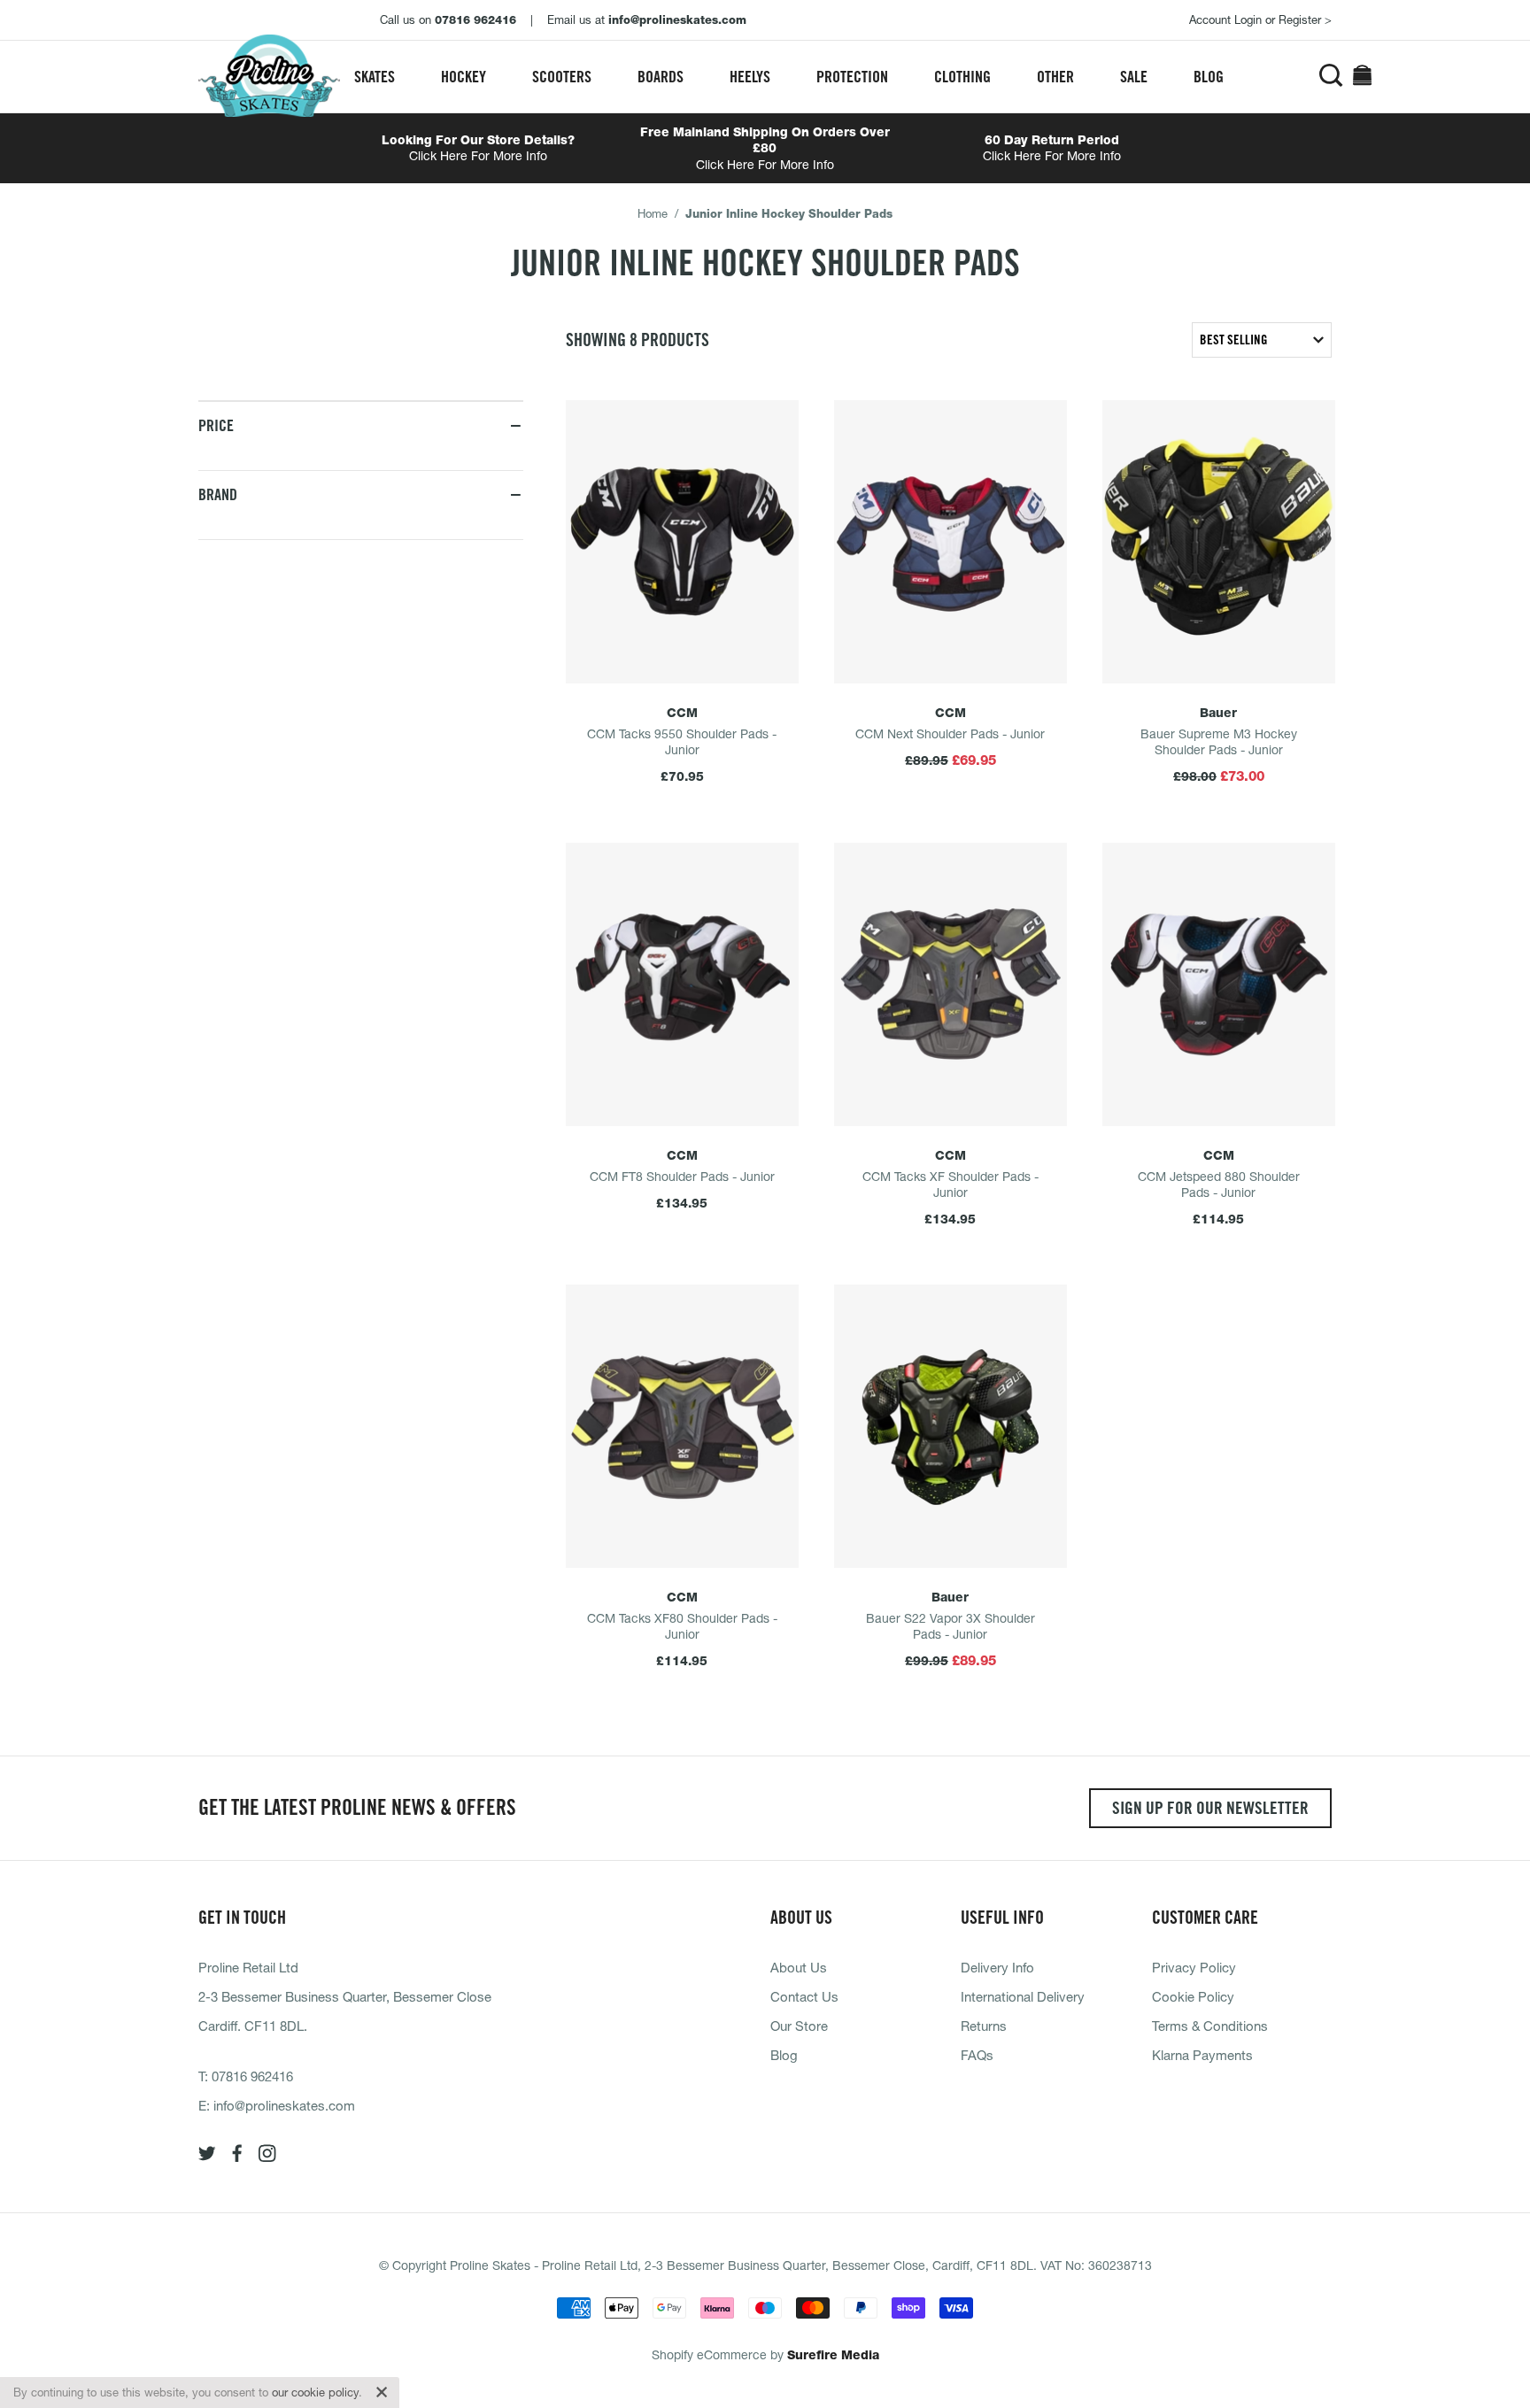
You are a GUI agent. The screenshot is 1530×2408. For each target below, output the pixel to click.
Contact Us (804, 1996)
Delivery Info (997, 1967)
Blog (1209, 77)
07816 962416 (252, 2076)
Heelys (750, 77)
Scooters (562, 77)
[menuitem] (375, 77)
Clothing (962, 77)
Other (1055, 77)
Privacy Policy (1194, 1967)
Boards (661, 77)
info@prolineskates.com (284, 2105)
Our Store (799, 2026)
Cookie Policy (1193, 1996)
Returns (984, 2026)
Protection (852, 77)
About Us (799, 1967)
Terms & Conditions (1210, 2026)
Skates (375, 77)
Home (653, 213)
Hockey (464, 77)
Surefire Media (833, 2355)
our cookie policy (315, 2392)
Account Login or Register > (1260, 19)
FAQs (977, 2055)
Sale (1134, 77)
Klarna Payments (1202, 2055)
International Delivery (1023, 1996)
